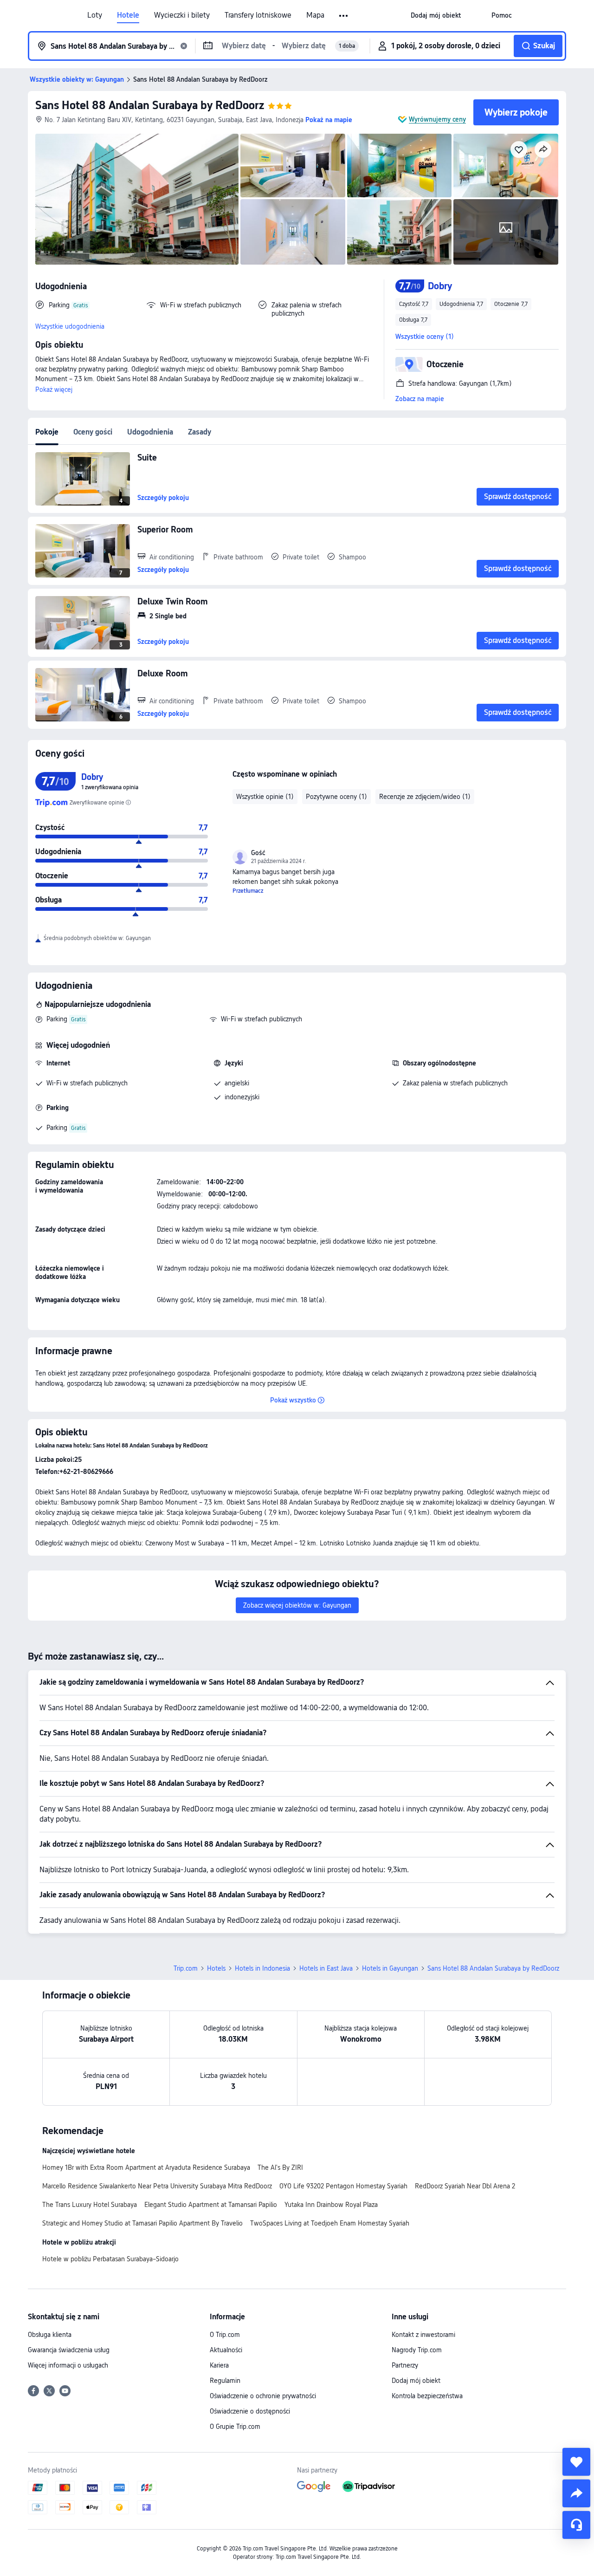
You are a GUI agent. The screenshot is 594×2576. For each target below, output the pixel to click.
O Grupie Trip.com (235, 2427)
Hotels (216, 1968)
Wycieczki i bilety (182, 15)
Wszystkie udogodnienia (70, 326)
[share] (576, 2493)
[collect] (576, 2462)
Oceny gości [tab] (93, 432)
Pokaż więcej (54, 389)
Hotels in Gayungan (390, 1968)
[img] (137, 199)
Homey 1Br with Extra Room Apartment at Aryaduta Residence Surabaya (146, 2167)
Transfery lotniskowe (258, 15)
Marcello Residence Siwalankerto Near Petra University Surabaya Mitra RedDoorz (157, 2186)
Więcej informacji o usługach (68, 2365)
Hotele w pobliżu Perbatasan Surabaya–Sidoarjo (110, 2259)
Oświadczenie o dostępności (250, 2411)
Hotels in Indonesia (262, 1968)
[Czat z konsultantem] (576, 2525)
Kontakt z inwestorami (423, 2335)
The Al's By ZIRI (280, 2167)
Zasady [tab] (200, 432)
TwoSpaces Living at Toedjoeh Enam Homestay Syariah (330, 2223)
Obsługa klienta (50, 2335)
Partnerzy (405, 2365)
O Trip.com (225, 2335)
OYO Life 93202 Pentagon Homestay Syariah (343, 2186)
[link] (436, 15)
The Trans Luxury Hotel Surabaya (90, 2205)
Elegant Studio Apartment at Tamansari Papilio (211, 2205)
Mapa (315, 15)
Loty (95, 15)
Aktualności (226, 2350)
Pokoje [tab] (47, 432)
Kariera (219, 2365)
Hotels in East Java (326, 1968)
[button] (344, 16)
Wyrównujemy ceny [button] (437, 119)
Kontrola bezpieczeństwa (427, 2396)
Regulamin (225, 2381)
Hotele (128, 15)
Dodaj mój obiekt (416, 2381)
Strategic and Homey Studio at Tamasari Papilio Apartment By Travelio (142, 2223)
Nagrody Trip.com (417, 2350)
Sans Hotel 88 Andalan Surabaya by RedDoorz (150, 105)
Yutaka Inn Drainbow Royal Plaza (331, 2205)
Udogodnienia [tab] (150, 432)
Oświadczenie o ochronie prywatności (263, 2396)
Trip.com (186, 1968)
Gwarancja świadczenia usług (69, 2350)
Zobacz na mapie (420, 399)
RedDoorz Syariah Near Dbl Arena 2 (465, 2186)
